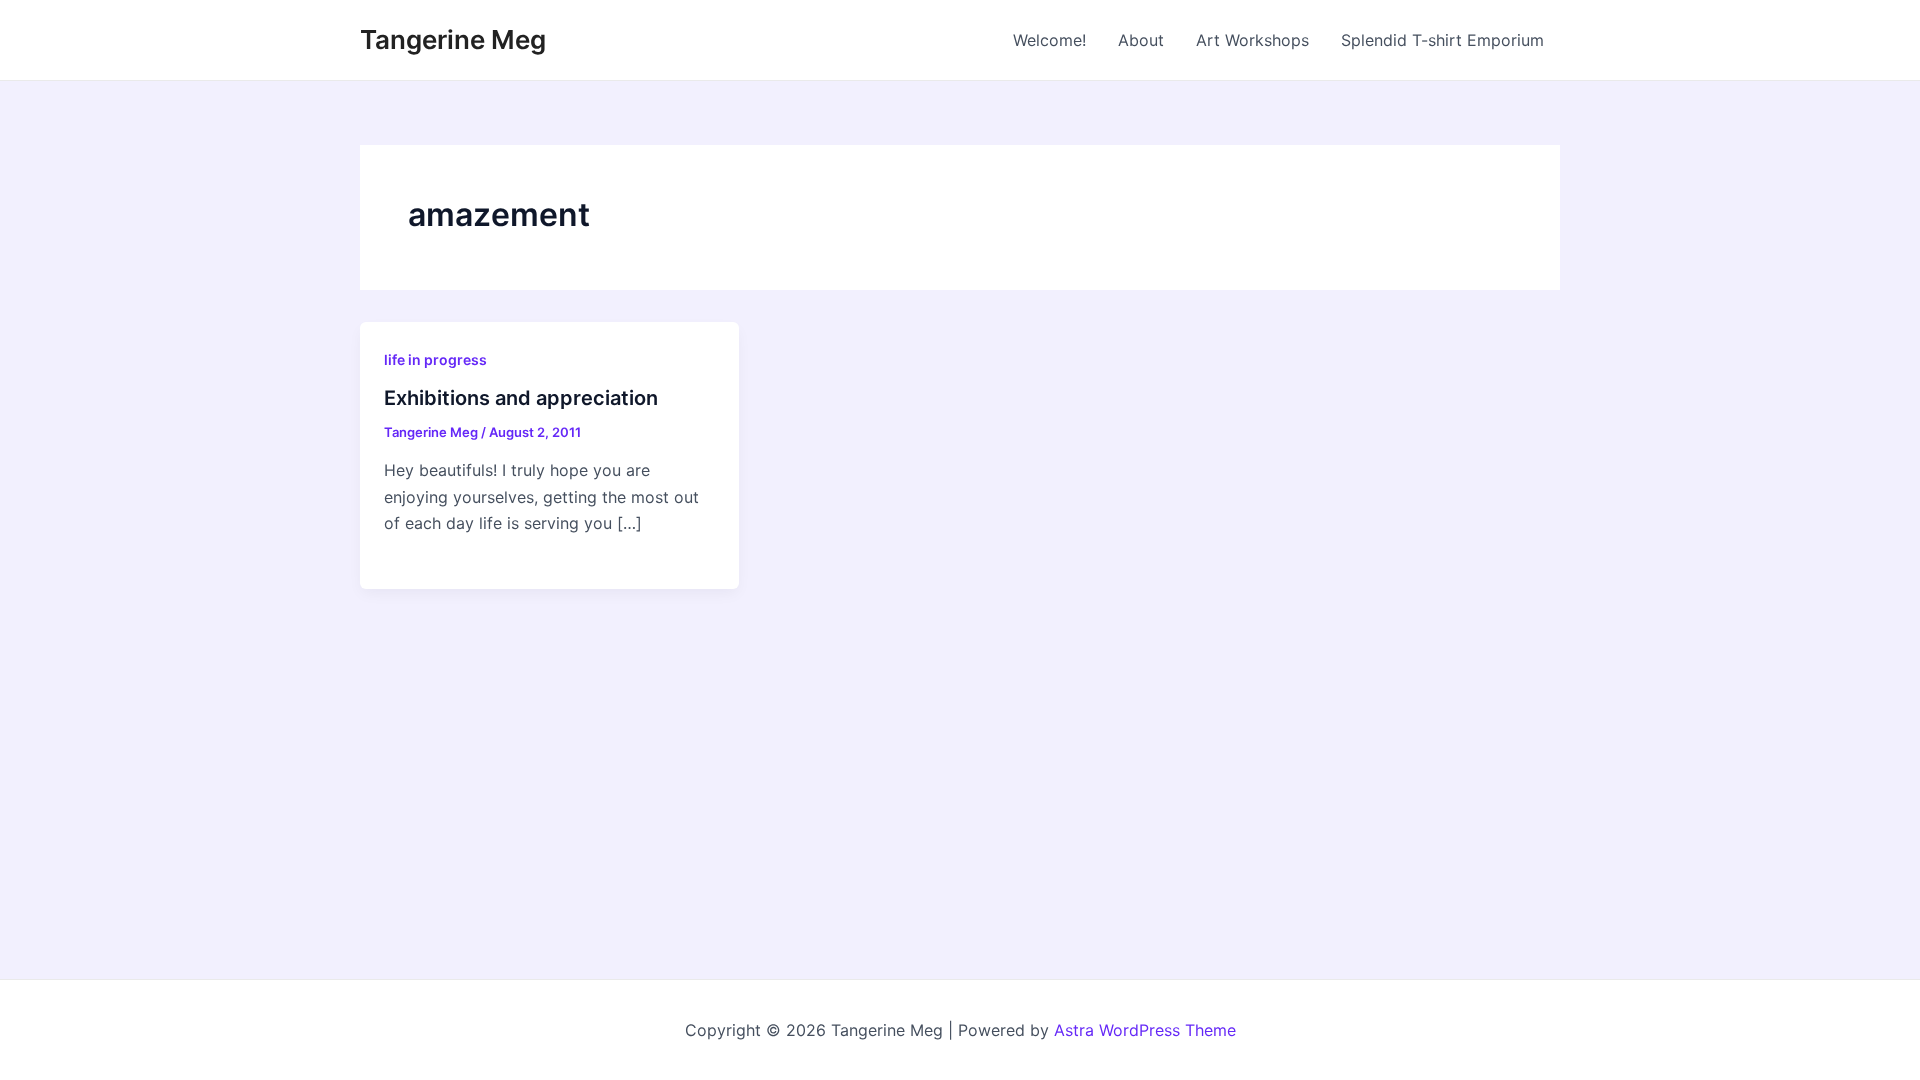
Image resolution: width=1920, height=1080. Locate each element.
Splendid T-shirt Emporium (1442, 40)
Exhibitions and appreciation (521, 398)
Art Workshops (1252, 40)
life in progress (435, 359)
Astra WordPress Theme (1145, 1030)
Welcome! (1049, 40)
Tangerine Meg (453, 39)
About (1141, 40)
